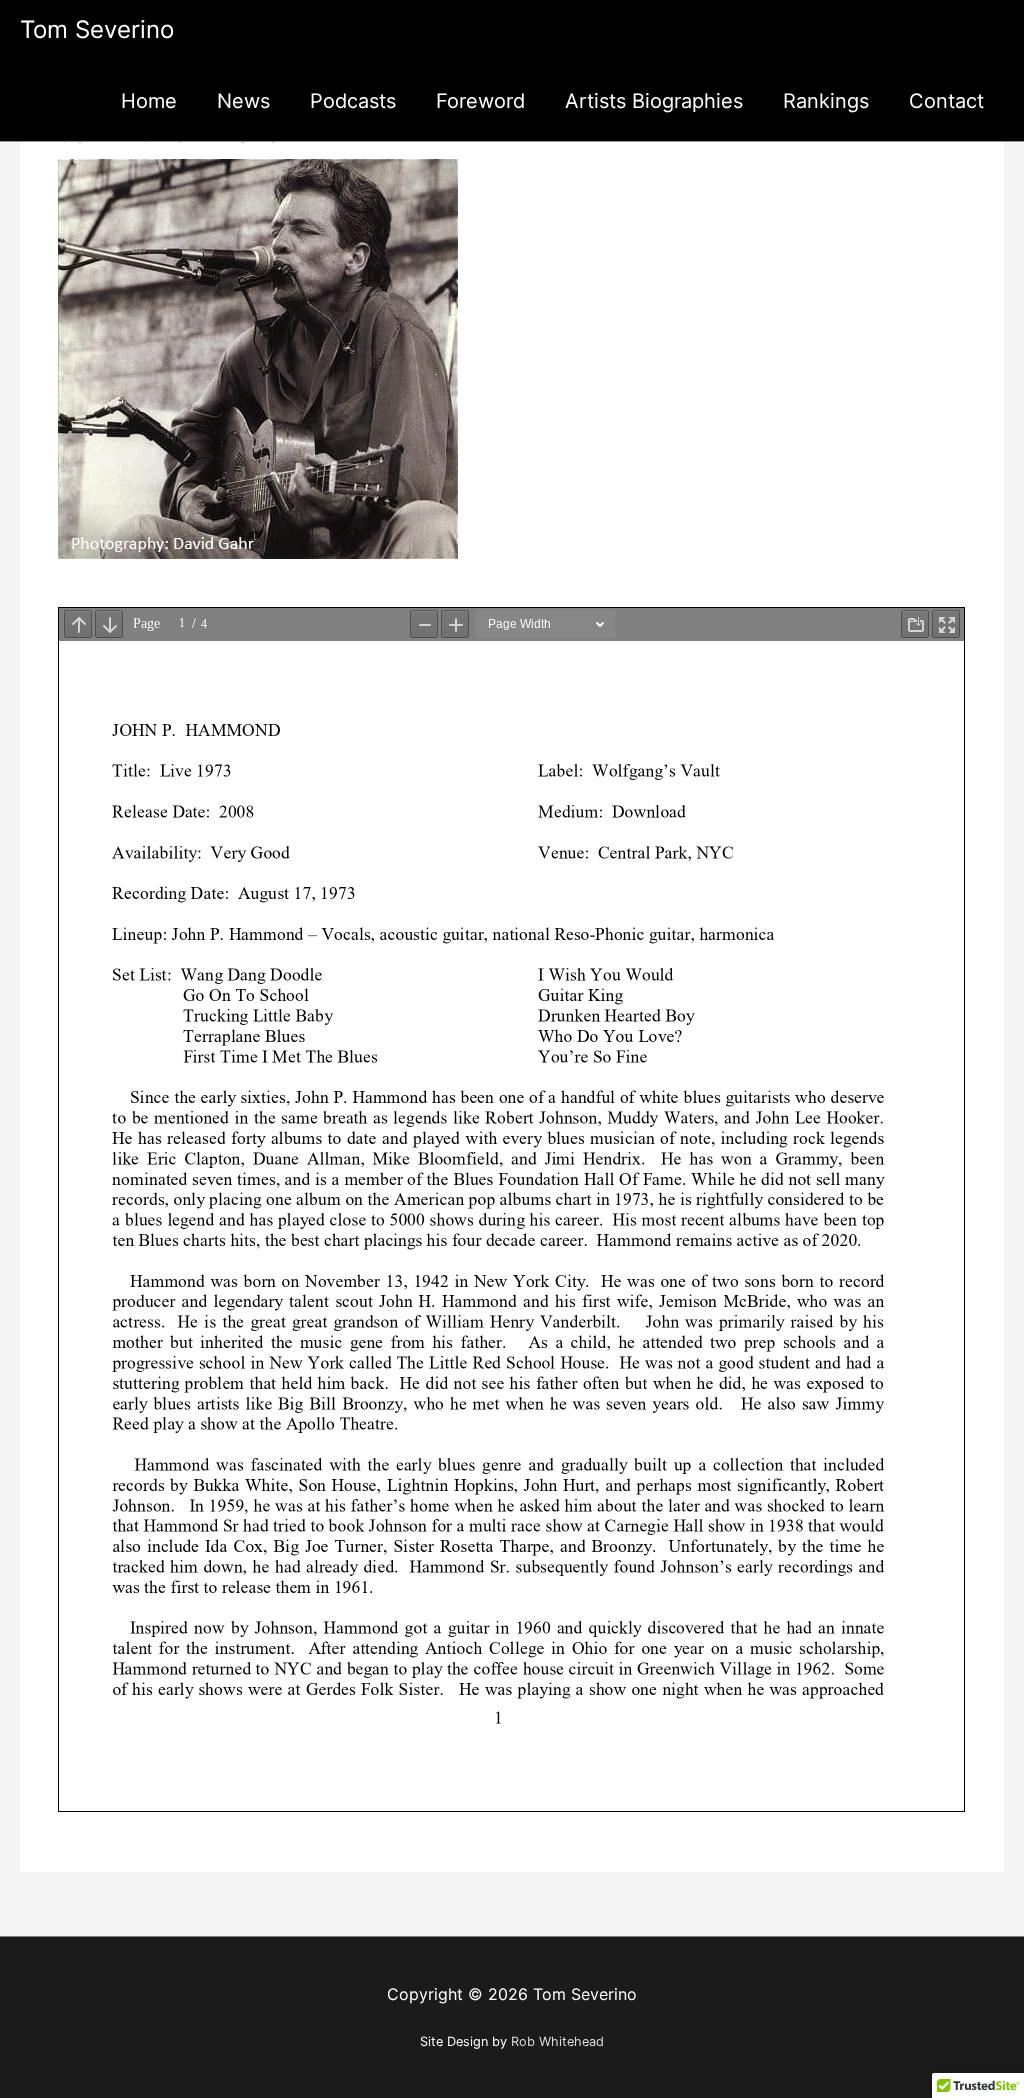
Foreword (480, 101)
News (243, 101)
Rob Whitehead (557, 2041)
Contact (946, 101)
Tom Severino (97, 29)
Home (149, 101)
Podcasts (353, 101)
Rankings (826, 101)
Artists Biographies (654, 101)
